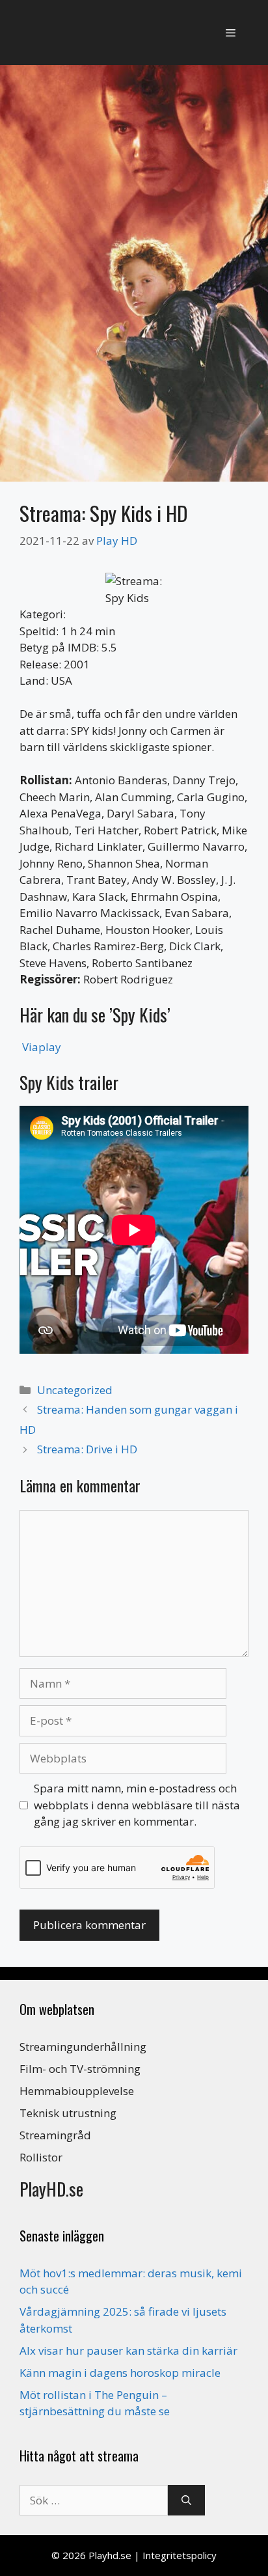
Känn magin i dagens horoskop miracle (120, 2373)
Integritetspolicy (180, 2555)
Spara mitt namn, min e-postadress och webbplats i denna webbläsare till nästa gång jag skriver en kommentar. (137, 1805)
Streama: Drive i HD (87, 1449)
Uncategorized (75, 1390)
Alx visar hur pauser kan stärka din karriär (128, 2350)
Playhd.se (110, 2555)
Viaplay (42, 1047)
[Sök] (186, 2501)
